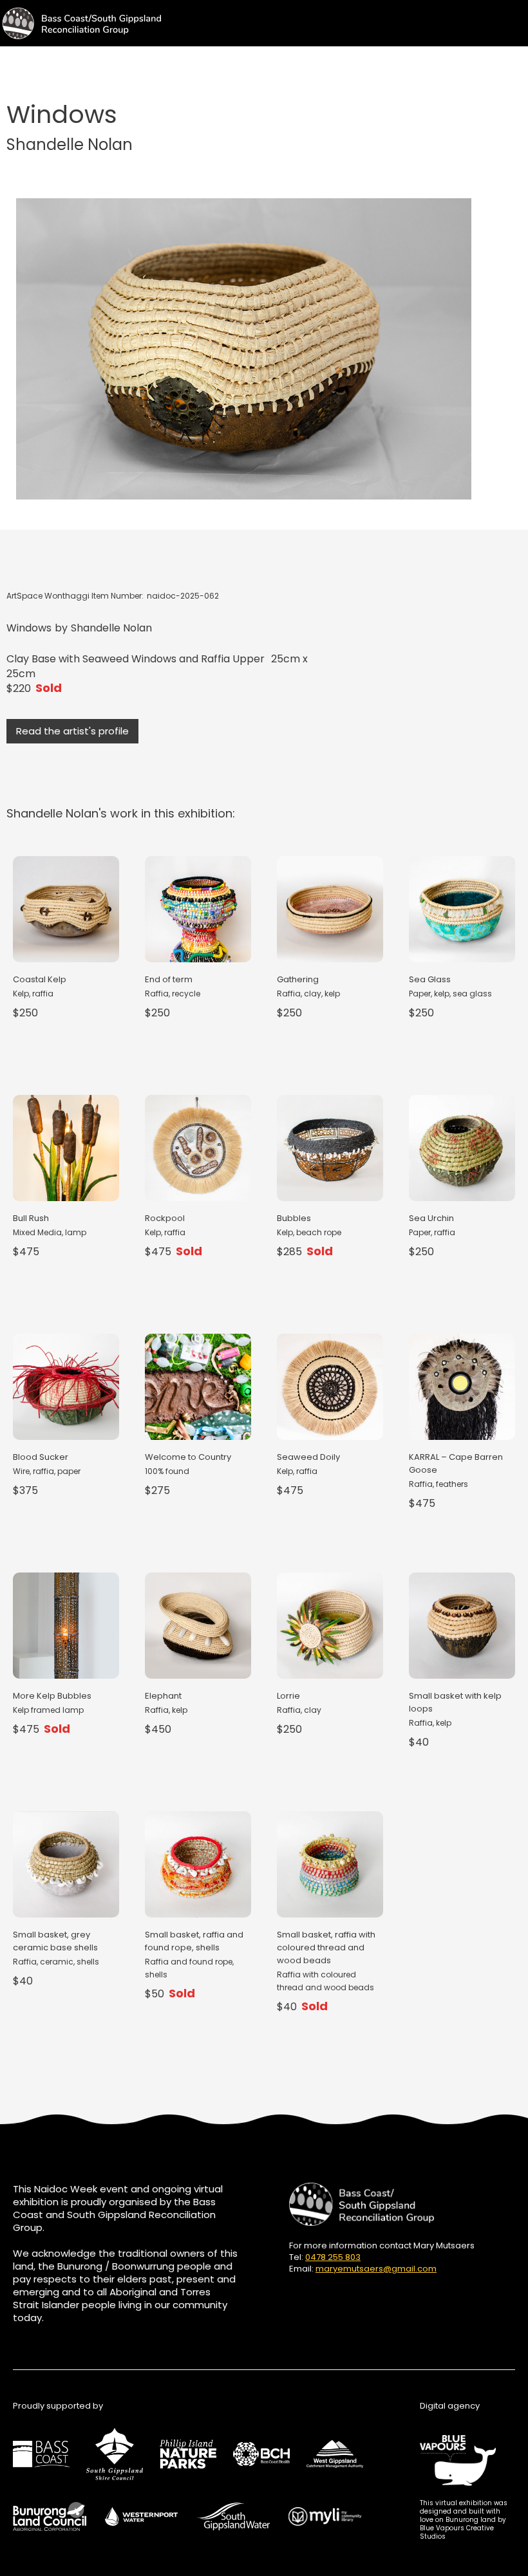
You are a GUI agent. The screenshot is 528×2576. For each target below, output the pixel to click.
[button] (516, 19)
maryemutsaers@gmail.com (376, 2269)
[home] (80, 23)
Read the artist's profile (72, 731)
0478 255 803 (333, 2257)
